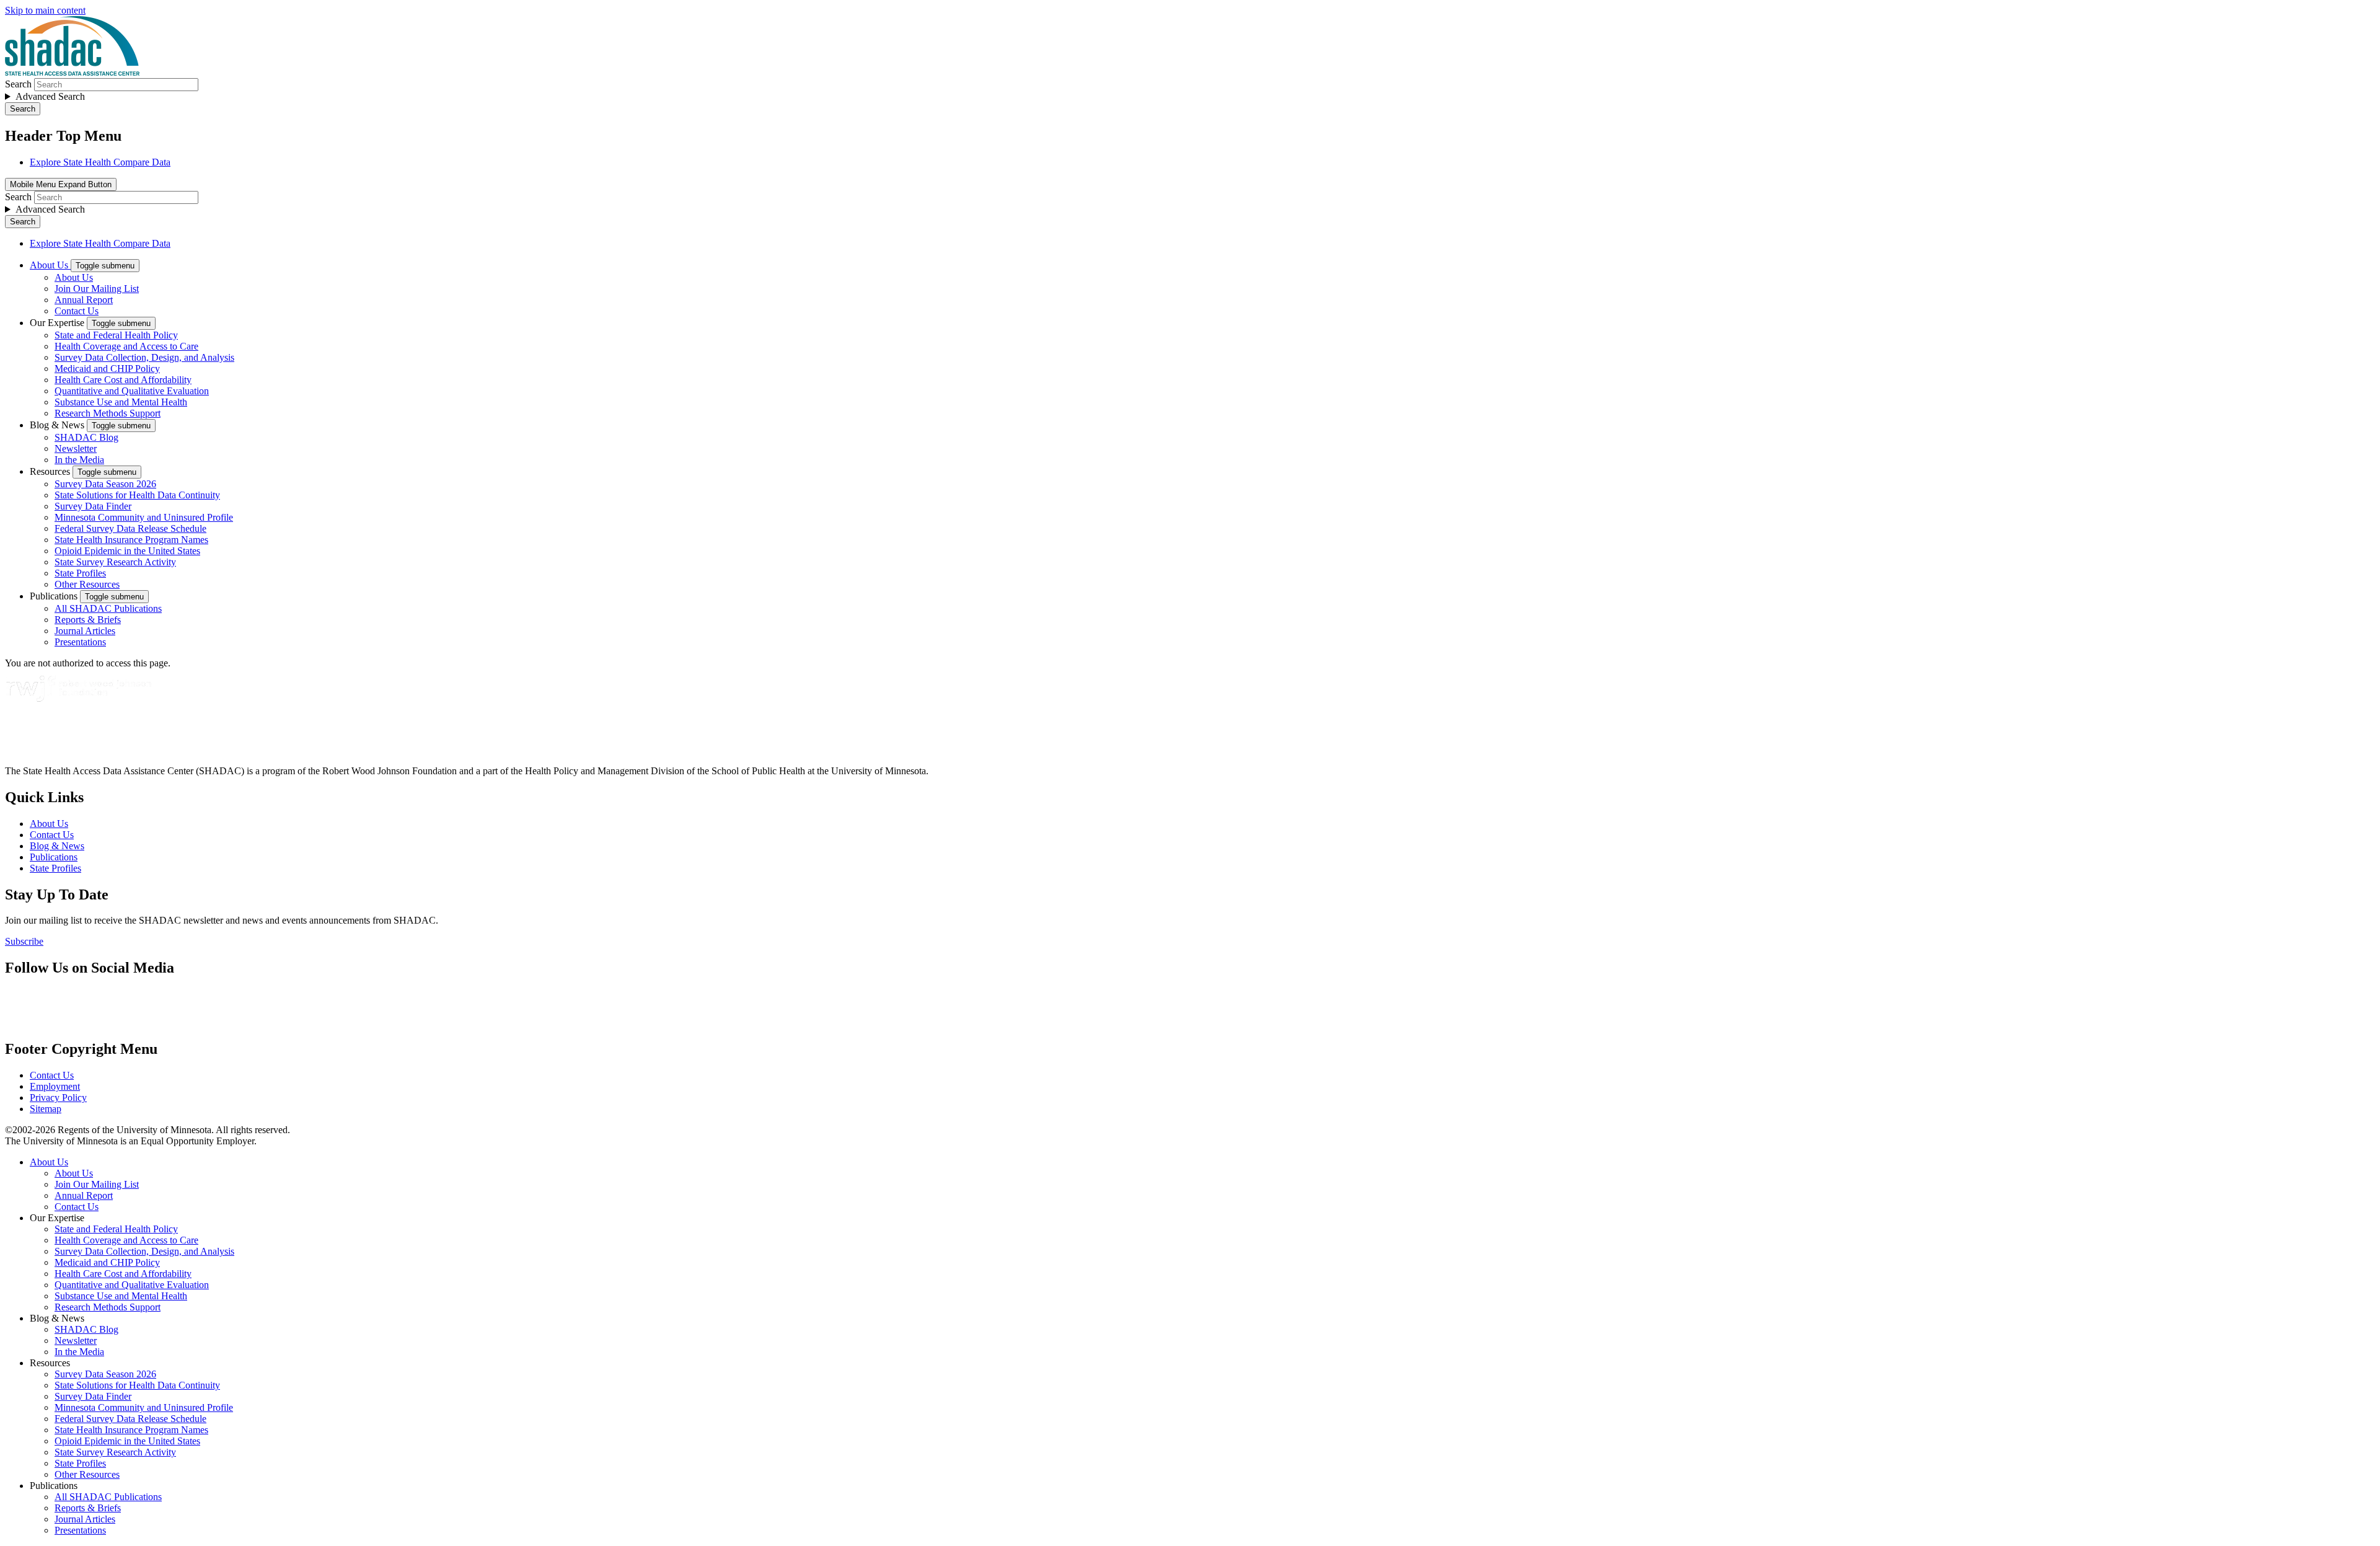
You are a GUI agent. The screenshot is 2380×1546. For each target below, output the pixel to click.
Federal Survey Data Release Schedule (130, 528)
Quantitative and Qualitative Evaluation (132, 391)
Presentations (80, 642)
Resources (51, 471)
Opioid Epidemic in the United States (127, 551)
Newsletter (76, 448)
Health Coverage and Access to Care (126, 346)
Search (18, 84)
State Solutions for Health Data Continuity (137, 495)
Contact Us (77, 311)
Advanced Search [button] (50, 96)
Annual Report (84, 300)
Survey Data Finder (93, 506)
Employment (55, 1086)
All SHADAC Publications (108, 608)
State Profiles (80, 573)
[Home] (72, 72)
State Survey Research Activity (115, 562)
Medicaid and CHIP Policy (107, 369)
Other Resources (87, 584)
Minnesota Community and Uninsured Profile (144, 517)
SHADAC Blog (86, 437)
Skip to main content (45, 10)
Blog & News (58, 425)
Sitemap (46, 1109)
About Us (50, 265)
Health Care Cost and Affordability (123, 380)
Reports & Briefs (88, 620)
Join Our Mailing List (97, 289)
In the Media (79, 460)
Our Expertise (58, 323)
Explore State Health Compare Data (100, 162)
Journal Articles (85, 631)
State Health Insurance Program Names (131, 540)
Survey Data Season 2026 (105, 484)
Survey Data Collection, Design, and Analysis (144, 357)
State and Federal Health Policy (116, 335)
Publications (55, 596)
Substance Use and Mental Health (121, 402)
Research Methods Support (108, 413)
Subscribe (24, 941)
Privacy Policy (58, 1098)
